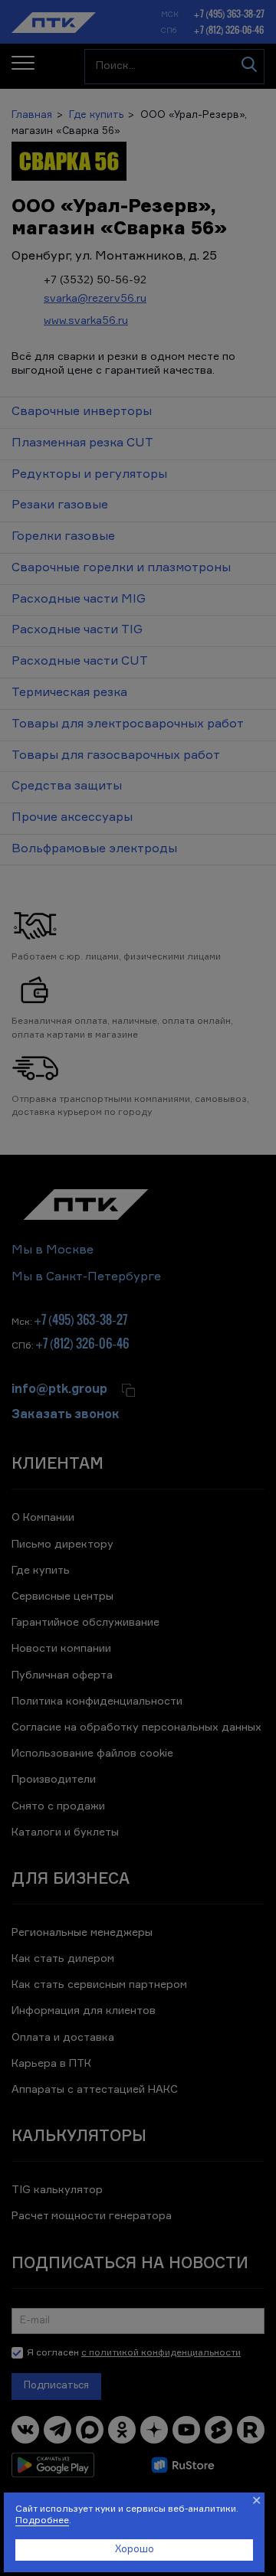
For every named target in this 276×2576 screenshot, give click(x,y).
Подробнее (42, 2521)
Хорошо (135, 2550)
